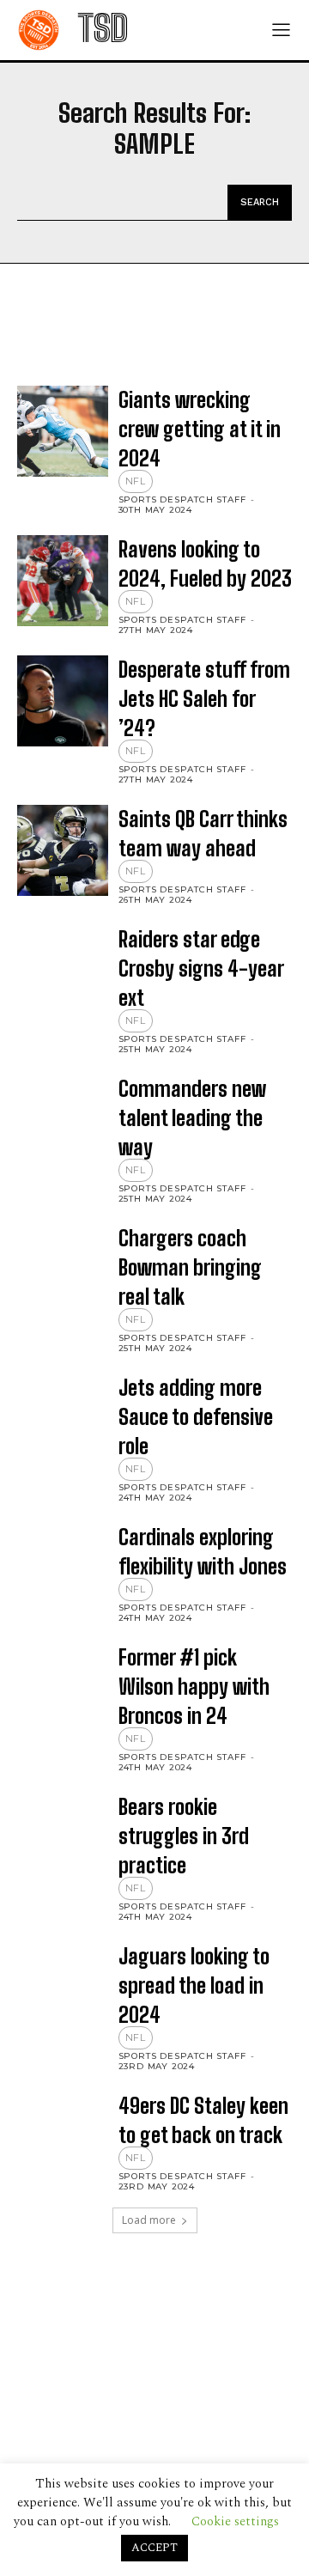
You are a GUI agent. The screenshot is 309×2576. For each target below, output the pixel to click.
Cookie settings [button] (235, 2521)
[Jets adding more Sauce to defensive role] (63, 1419)
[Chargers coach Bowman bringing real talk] (63, 1270)
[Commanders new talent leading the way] (63, 1120)
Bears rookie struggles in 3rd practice (184, 1836)
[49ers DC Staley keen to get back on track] (63, 2137)
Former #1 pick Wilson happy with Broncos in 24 (194, 1687)
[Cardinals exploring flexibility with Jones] (63, 1568)
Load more (149, 2220)
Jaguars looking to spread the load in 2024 (194, 1985)
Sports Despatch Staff (182, 499)
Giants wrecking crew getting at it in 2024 (200, 429)
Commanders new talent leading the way (192, 1118)
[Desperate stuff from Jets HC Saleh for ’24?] (63, 701)
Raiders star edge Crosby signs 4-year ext (201, 968)
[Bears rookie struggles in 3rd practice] (63, 1838)
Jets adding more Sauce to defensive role (196, 1417)
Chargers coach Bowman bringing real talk (190, 1267)
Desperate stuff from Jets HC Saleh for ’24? (204, 699)
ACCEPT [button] (154, 2548)
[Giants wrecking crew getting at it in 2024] (63, 431)
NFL (136, 481)
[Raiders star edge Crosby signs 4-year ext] (63, 971)
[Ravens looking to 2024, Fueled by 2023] (63, 581)
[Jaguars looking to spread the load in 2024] (63, 1988)
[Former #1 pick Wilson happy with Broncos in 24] (63, 1689)
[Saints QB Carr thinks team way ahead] (63, 850)
